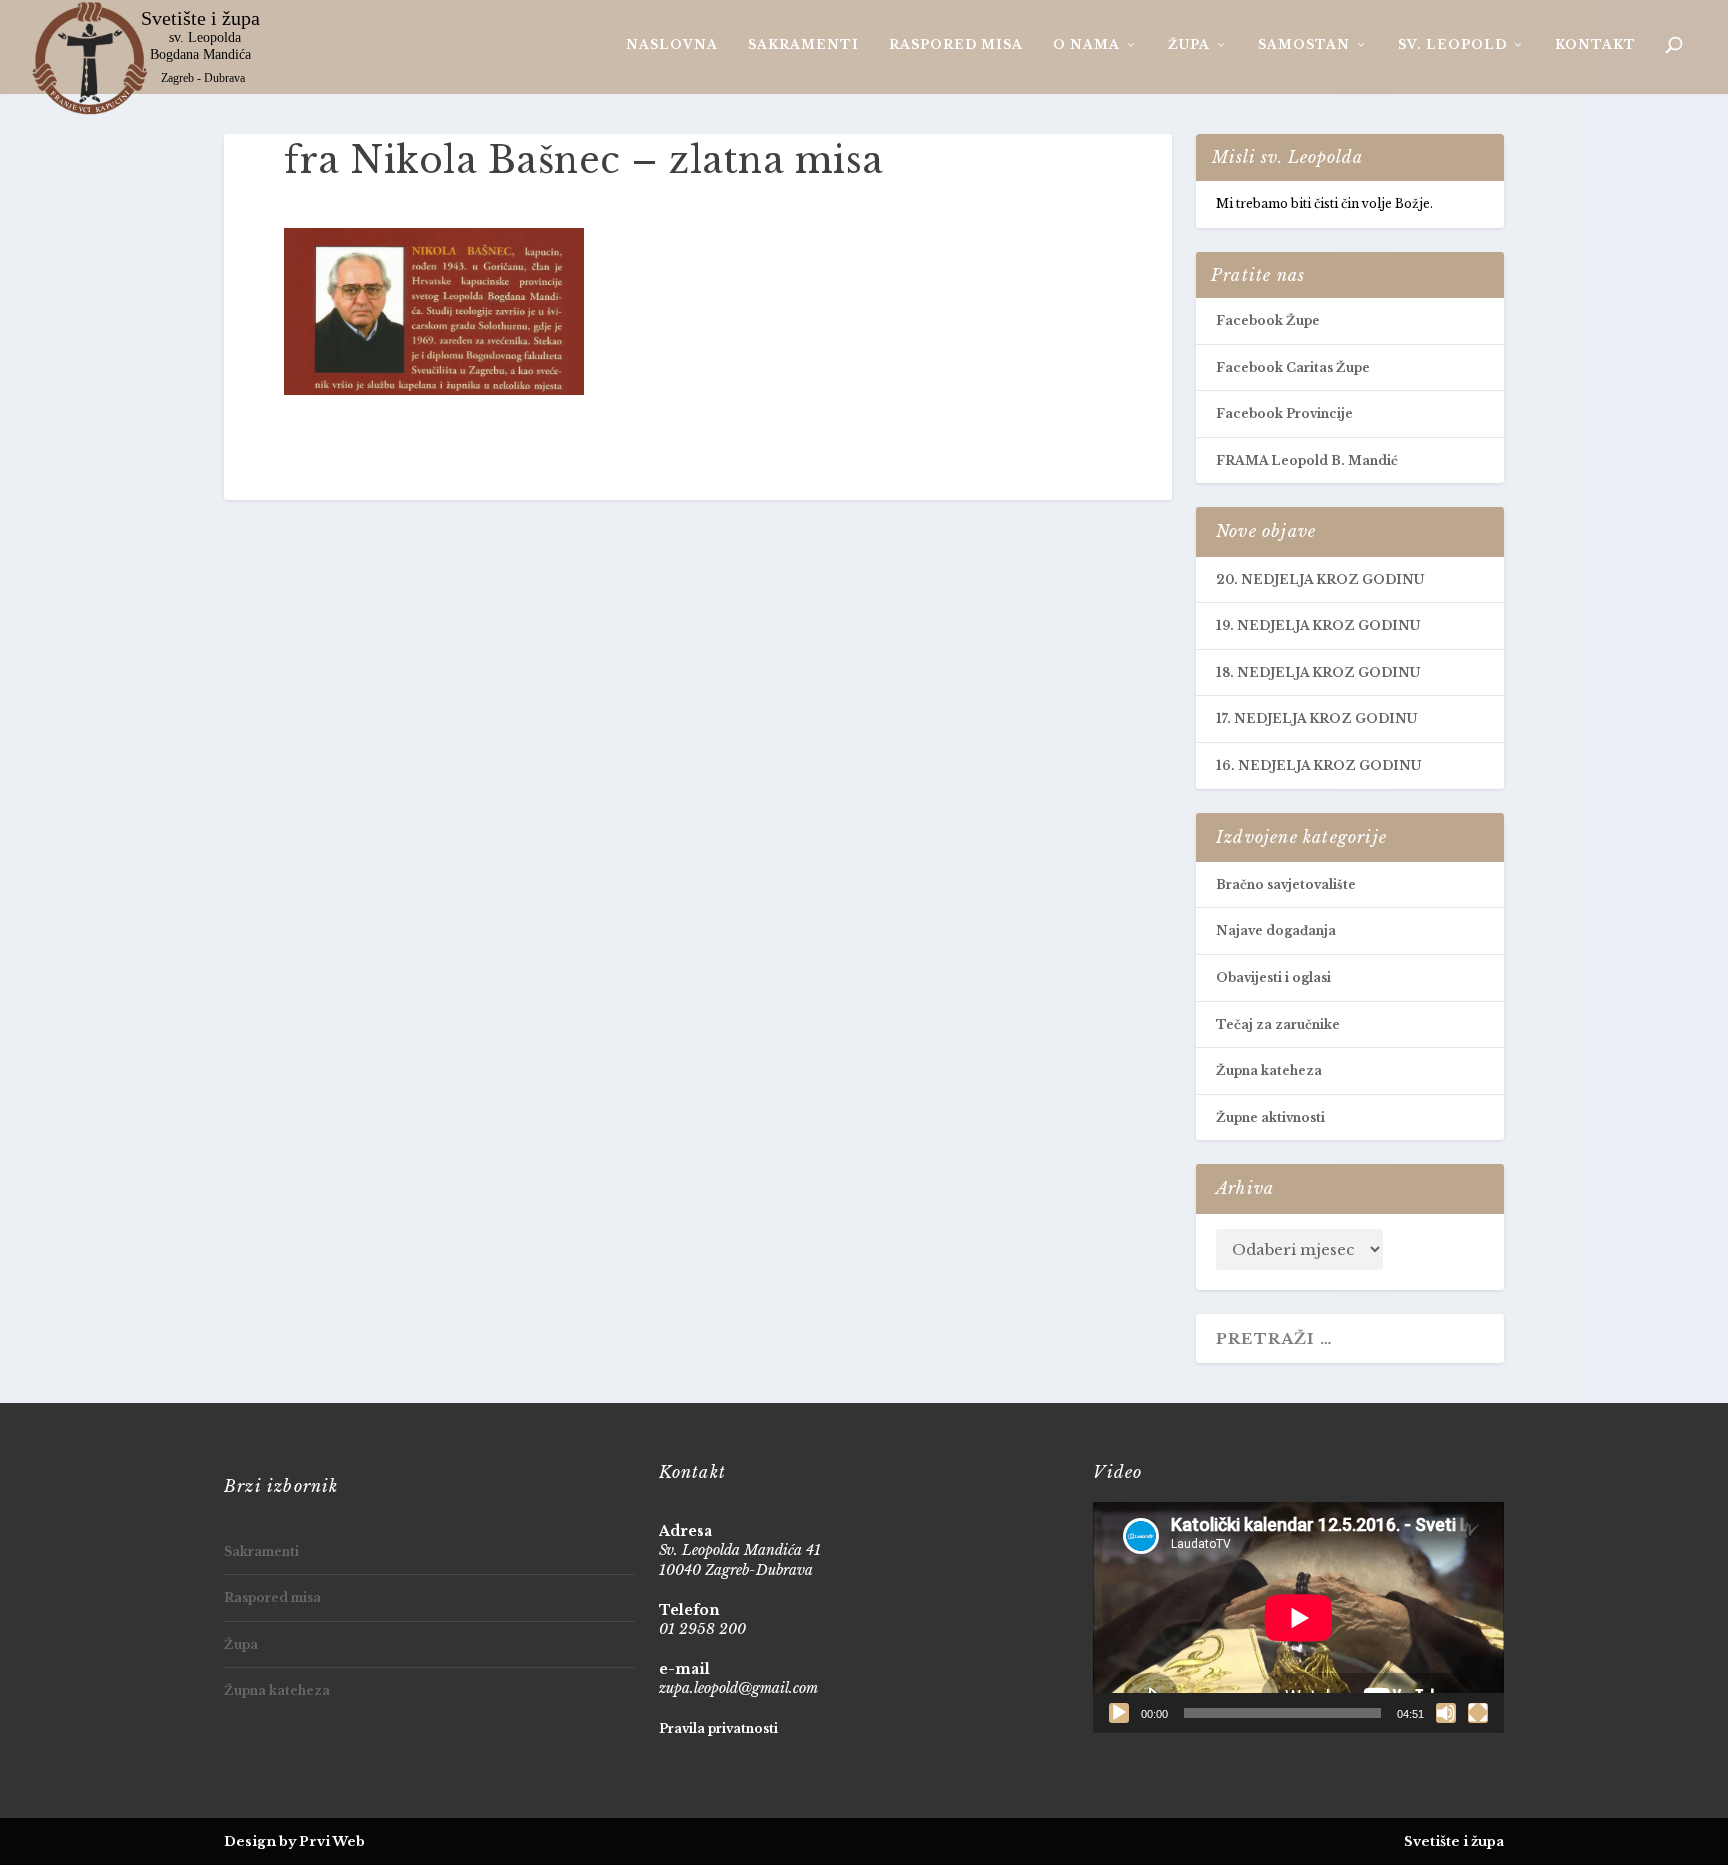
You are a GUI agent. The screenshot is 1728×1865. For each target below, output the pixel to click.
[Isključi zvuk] (1446, 1713)
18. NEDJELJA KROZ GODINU (1318, 672)
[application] (1298, 1617)
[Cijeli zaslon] (1478, 1713)
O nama (1086, 44)
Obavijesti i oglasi (1273, 977)
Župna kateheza (1269, 1070)
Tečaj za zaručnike (1278, 1024)
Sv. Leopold (1452, 44)
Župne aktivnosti (1270, 1117)
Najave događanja (1276, 930)
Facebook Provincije (1284, 413)
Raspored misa (956, 44)
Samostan (1304, 44)
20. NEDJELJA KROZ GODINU (1320, 579)
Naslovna (672, 44)
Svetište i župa (1454, 1841)
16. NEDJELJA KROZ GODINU (1318, 765)
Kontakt (1595, 44)
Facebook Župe (1268, 320)
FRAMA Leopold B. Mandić (1307, 460)
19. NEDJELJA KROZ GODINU (1318, 625)
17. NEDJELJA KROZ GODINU (1316, 718)
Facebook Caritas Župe (1293, 367)
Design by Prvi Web (294, 1841)
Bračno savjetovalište (1286, 884)
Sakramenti (803, 44)
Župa (1189, 44)
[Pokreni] (1119, 1713)
